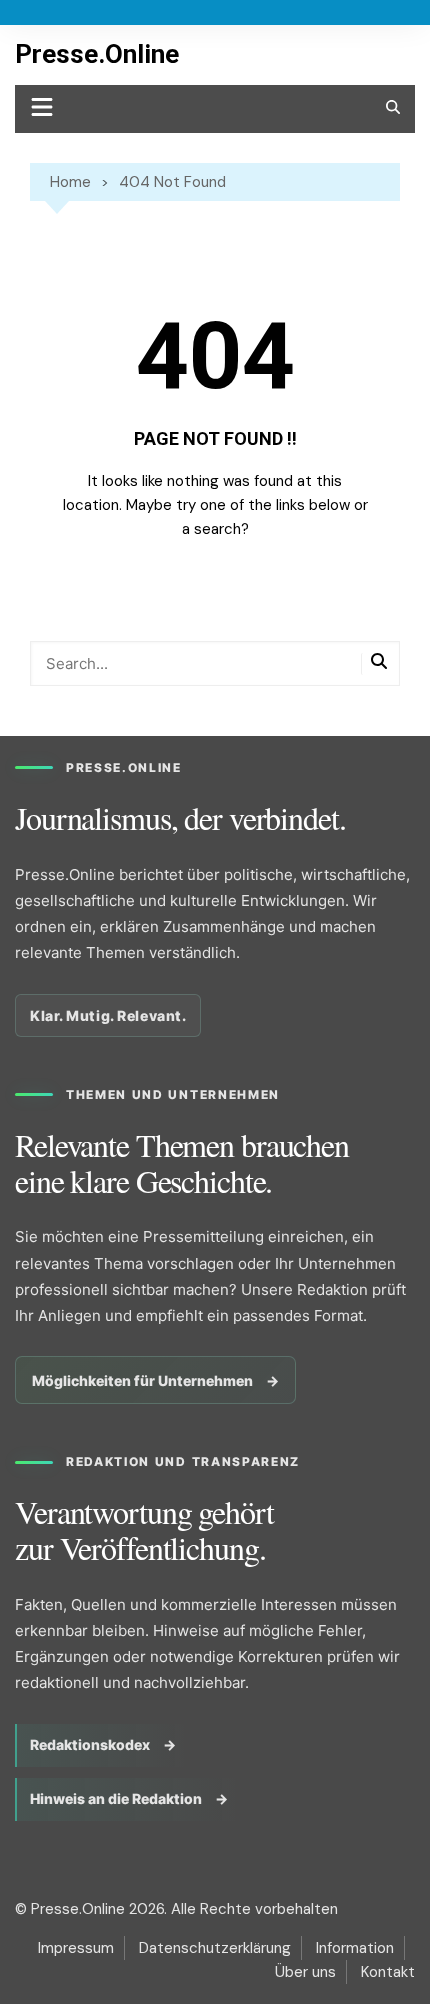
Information (355, 1948)
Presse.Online (97, 54)
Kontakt (388, 1972)
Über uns (305, 1972)
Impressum (76, 1948)
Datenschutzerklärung (215, 1948)
